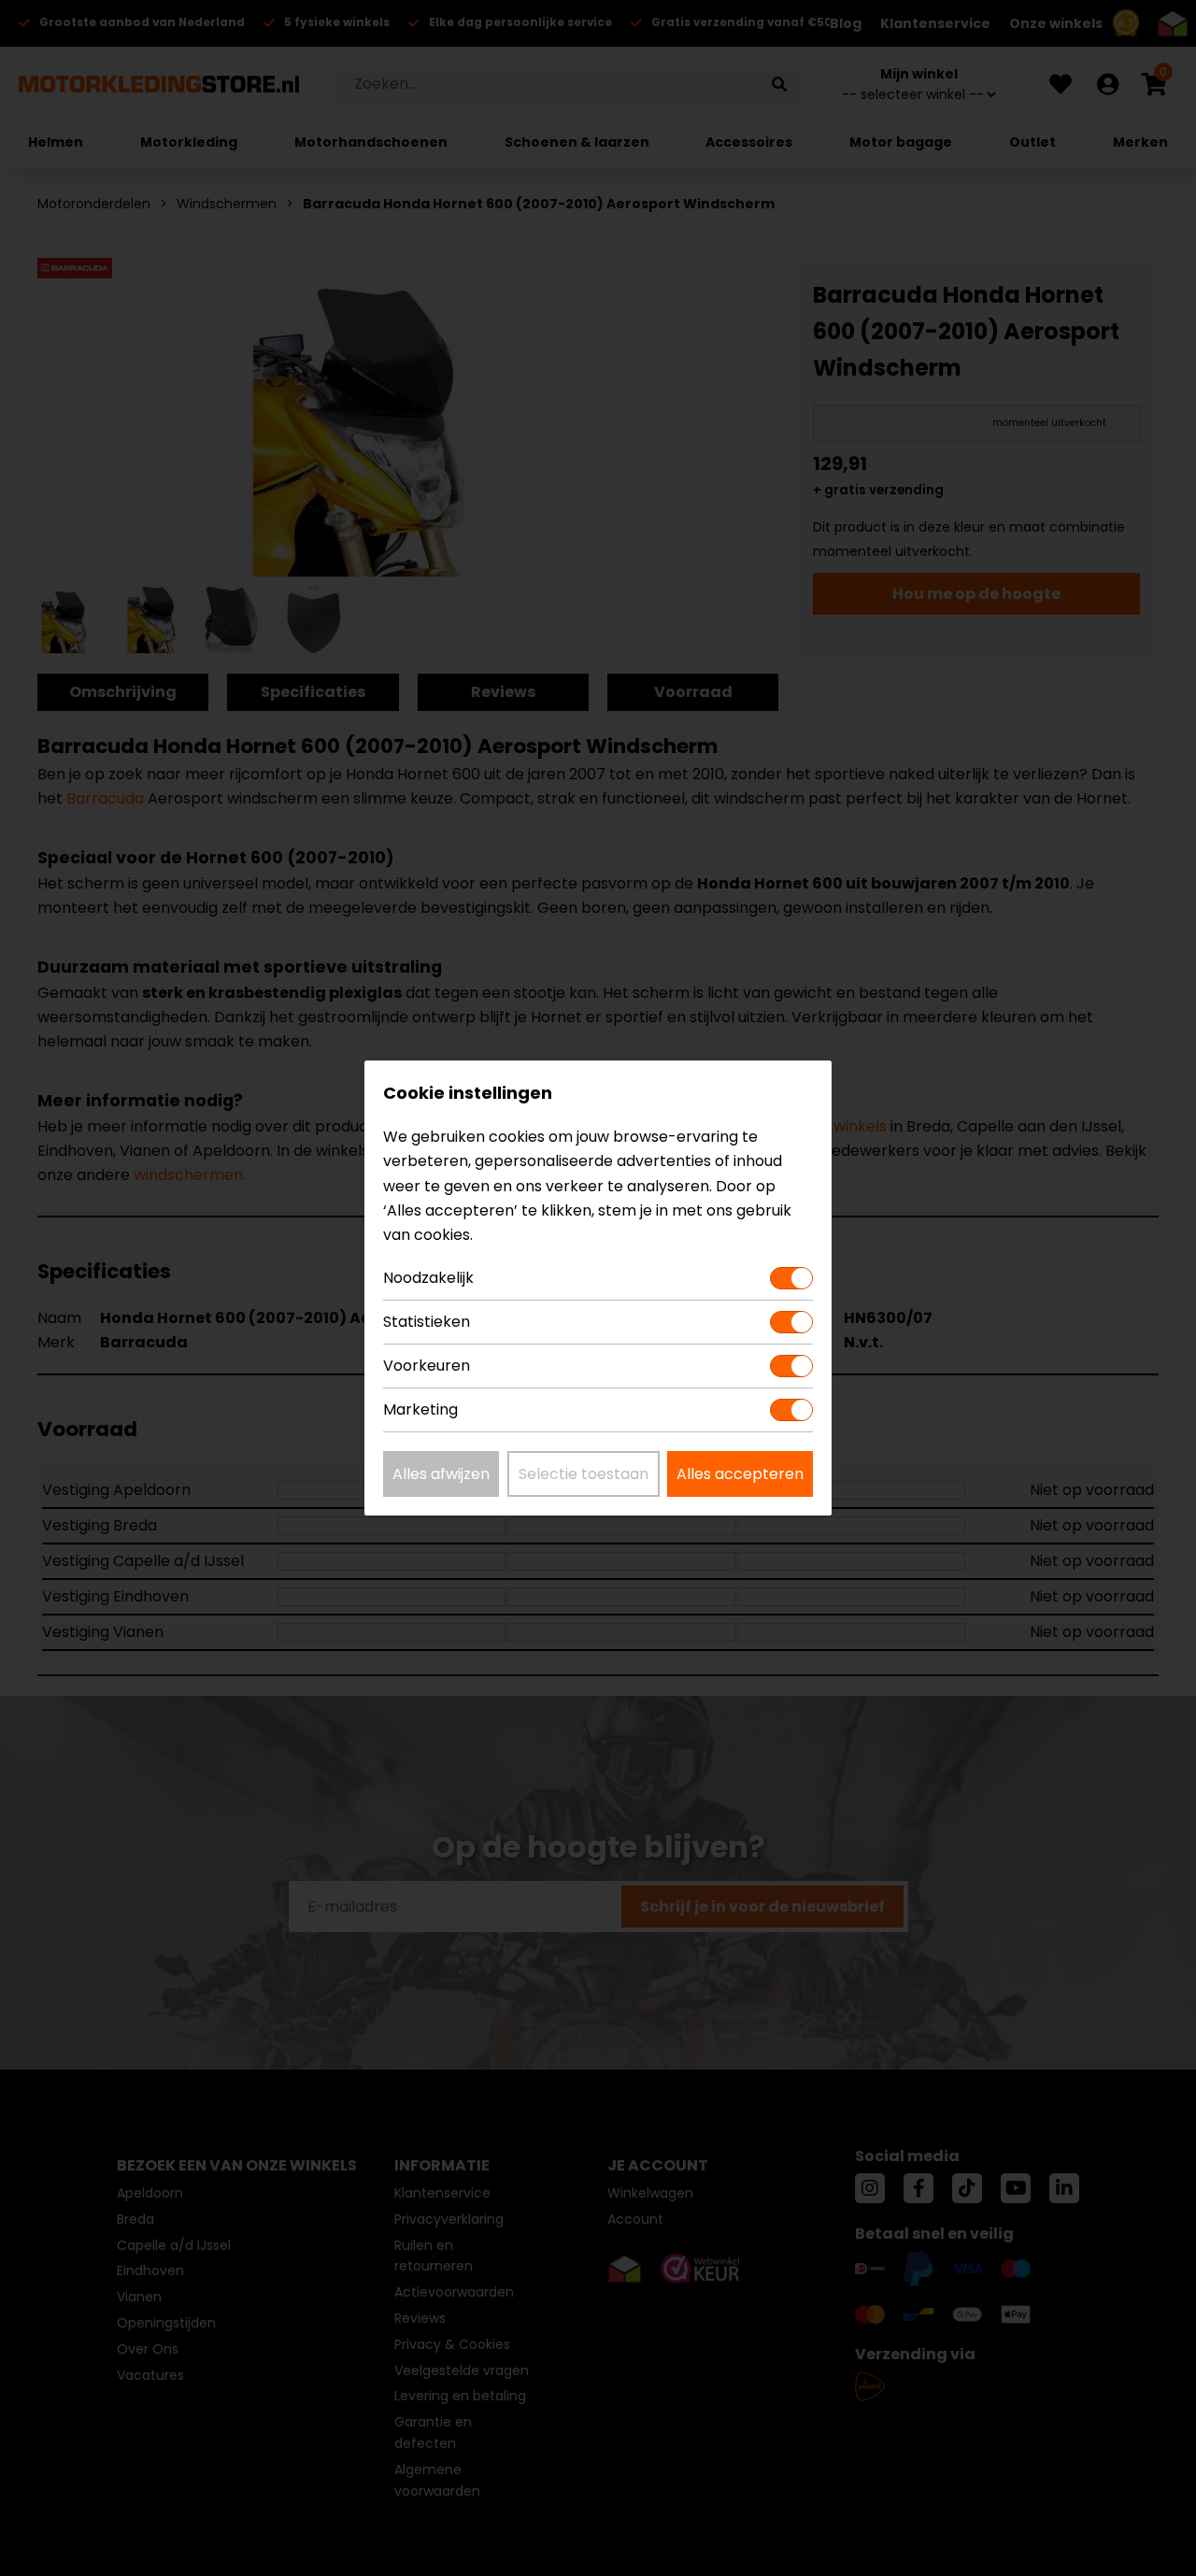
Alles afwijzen (441, 1474)
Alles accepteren (740, 1474)
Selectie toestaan (584, 1474)
